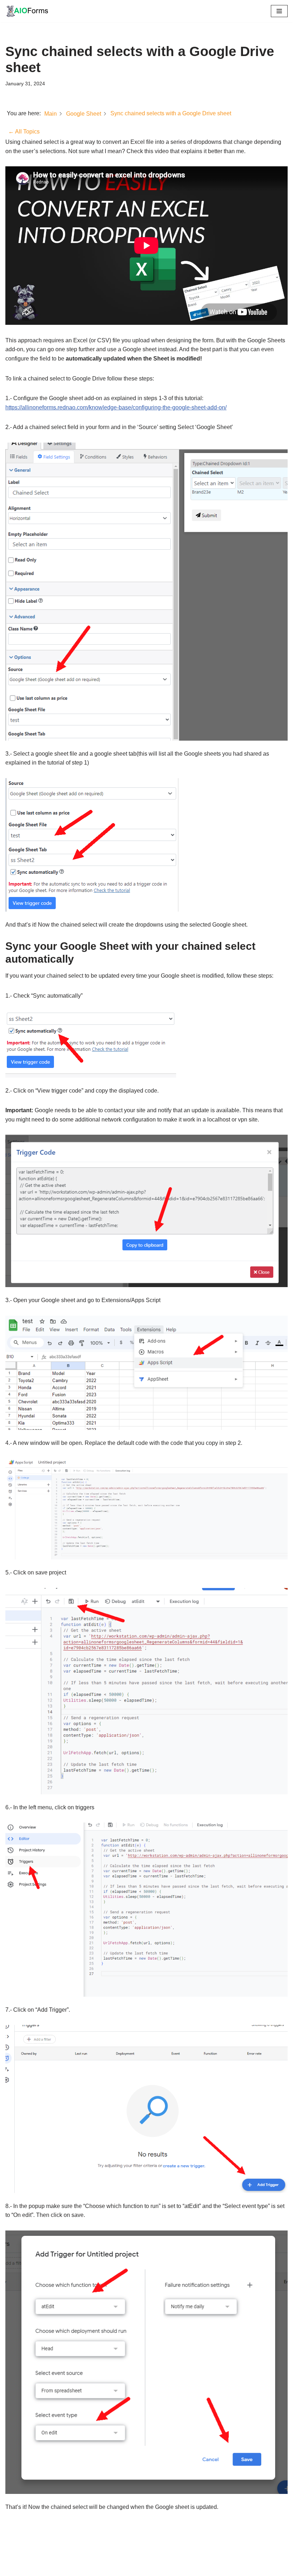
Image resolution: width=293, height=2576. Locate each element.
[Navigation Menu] (279, 11)
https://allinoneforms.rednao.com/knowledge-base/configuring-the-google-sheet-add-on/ (116, 407)
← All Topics (24, 132)
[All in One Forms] (27, 11)
